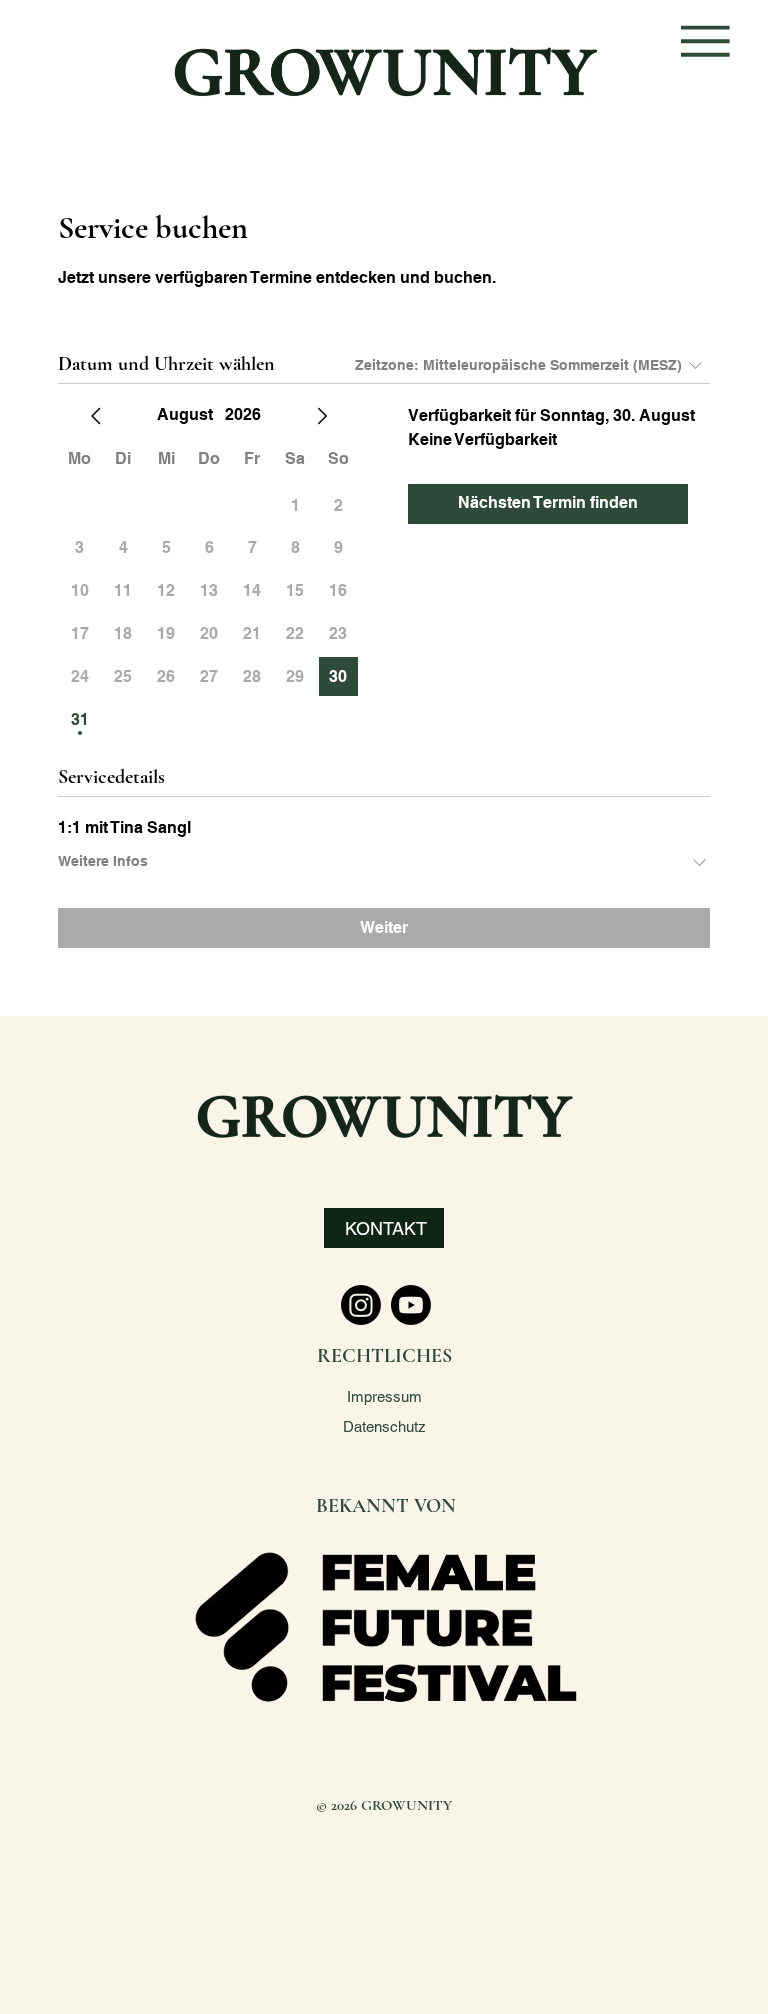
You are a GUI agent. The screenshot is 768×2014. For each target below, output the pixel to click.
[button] (384, 1228)
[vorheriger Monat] (96, 416)
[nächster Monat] (322, 416)
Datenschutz (384, 1426)
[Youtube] (411, 1305)
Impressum (384, 1396)
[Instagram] (361, 1305)
